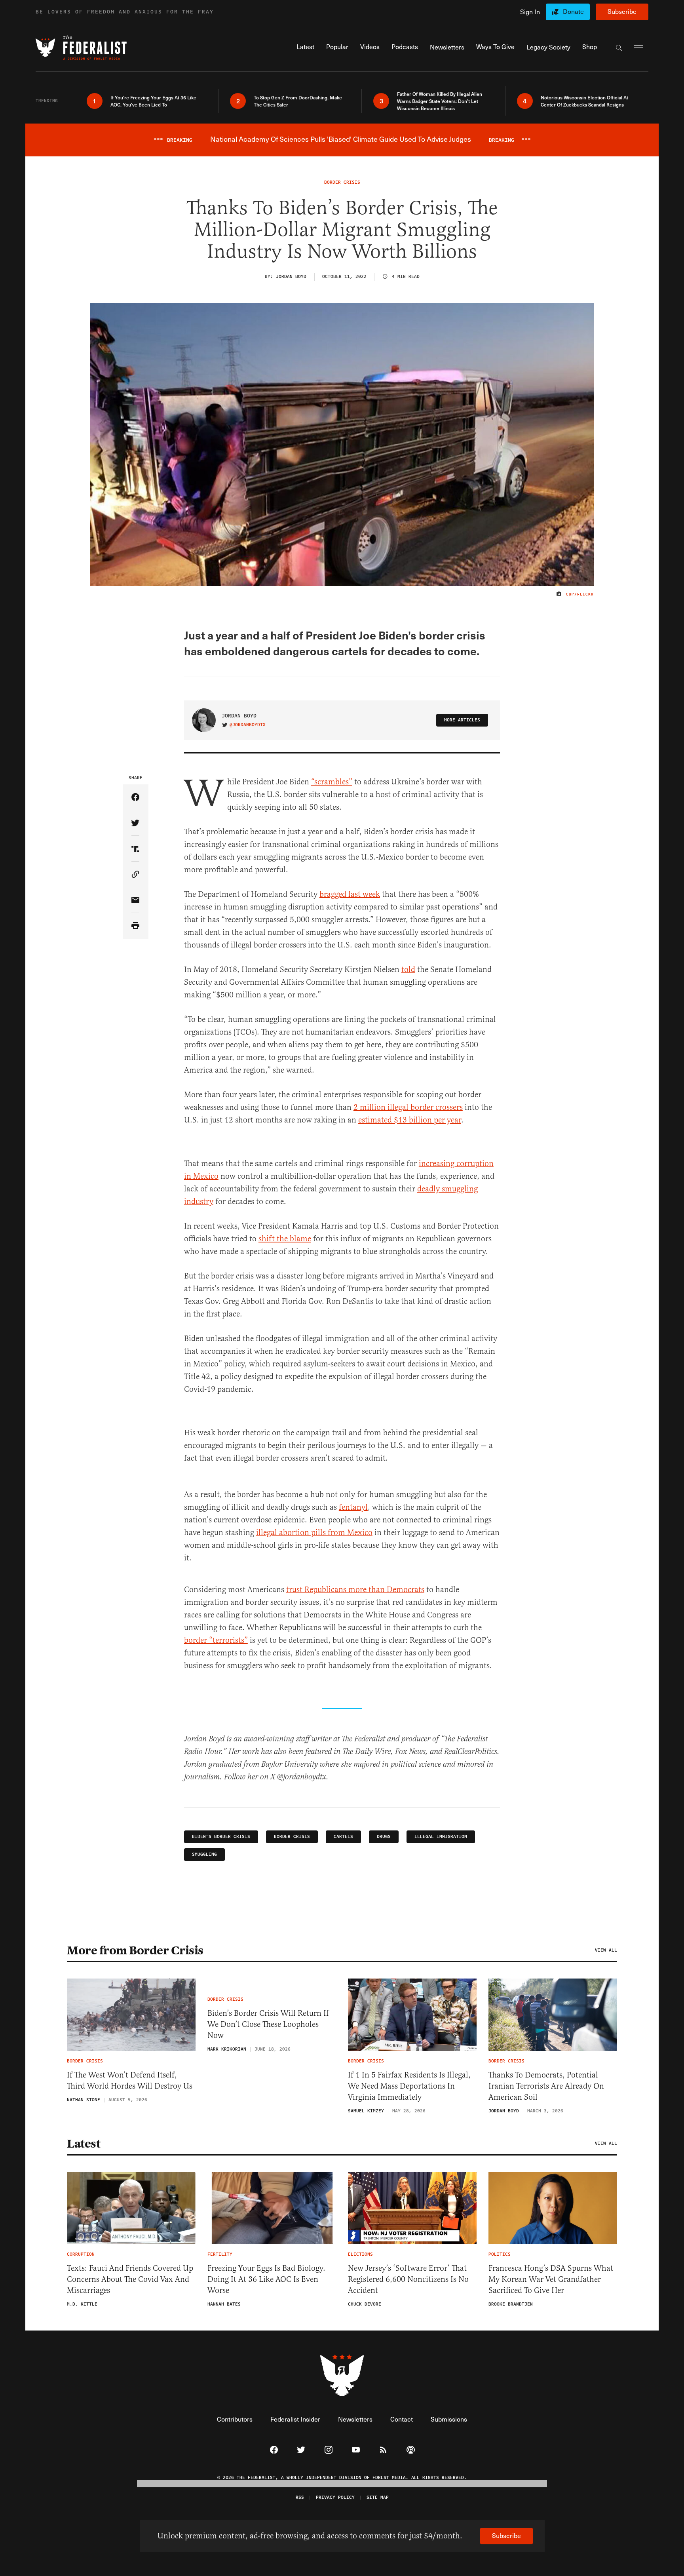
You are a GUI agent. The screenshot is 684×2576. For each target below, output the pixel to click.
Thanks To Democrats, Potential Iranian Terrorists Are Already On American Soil (546, 2086)
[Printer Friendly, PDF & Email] (136, 926)
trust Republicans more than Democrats (355, 1590)
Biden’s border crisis (221, 1837)
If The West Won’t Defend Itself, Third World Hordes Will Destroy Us (130, 2080)
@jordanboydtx (248, 725)
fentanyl (353, 1507)
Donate (573, 11)
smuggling (204, 1854)
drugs (384, 1837)
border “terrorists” (216, 1640)
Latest (84, 2144)
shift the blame (285, 1239)
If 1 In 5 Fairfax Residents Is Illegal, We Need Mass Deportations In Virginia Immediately (409, 2086)
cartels (343, 1837)
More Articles (462, 720)
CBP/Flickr (580, 594)
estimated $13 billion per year (410, 1120)
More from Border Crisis (135, 1950)
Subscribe (622, 11)
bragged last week (350, 894)
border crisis (292, 1837)
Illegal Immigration (441, 1837)
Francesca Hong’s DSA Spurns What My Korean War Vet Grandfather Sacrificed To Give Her (551, 2279)
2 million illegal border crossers (408, 1107)
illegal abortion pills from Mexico (314, 1532)
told (408, 969)
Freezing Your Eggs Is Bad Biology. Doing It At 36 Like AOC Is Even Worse (266, 2279)
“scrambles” (332, 782)
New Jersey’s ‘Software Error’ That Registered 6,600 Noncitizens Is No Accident (408, 2279)
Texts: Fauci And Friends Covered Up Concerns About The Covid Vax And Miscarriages (130, 2279)
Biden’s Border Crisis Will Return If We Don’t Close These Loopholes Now (268, 2024)
